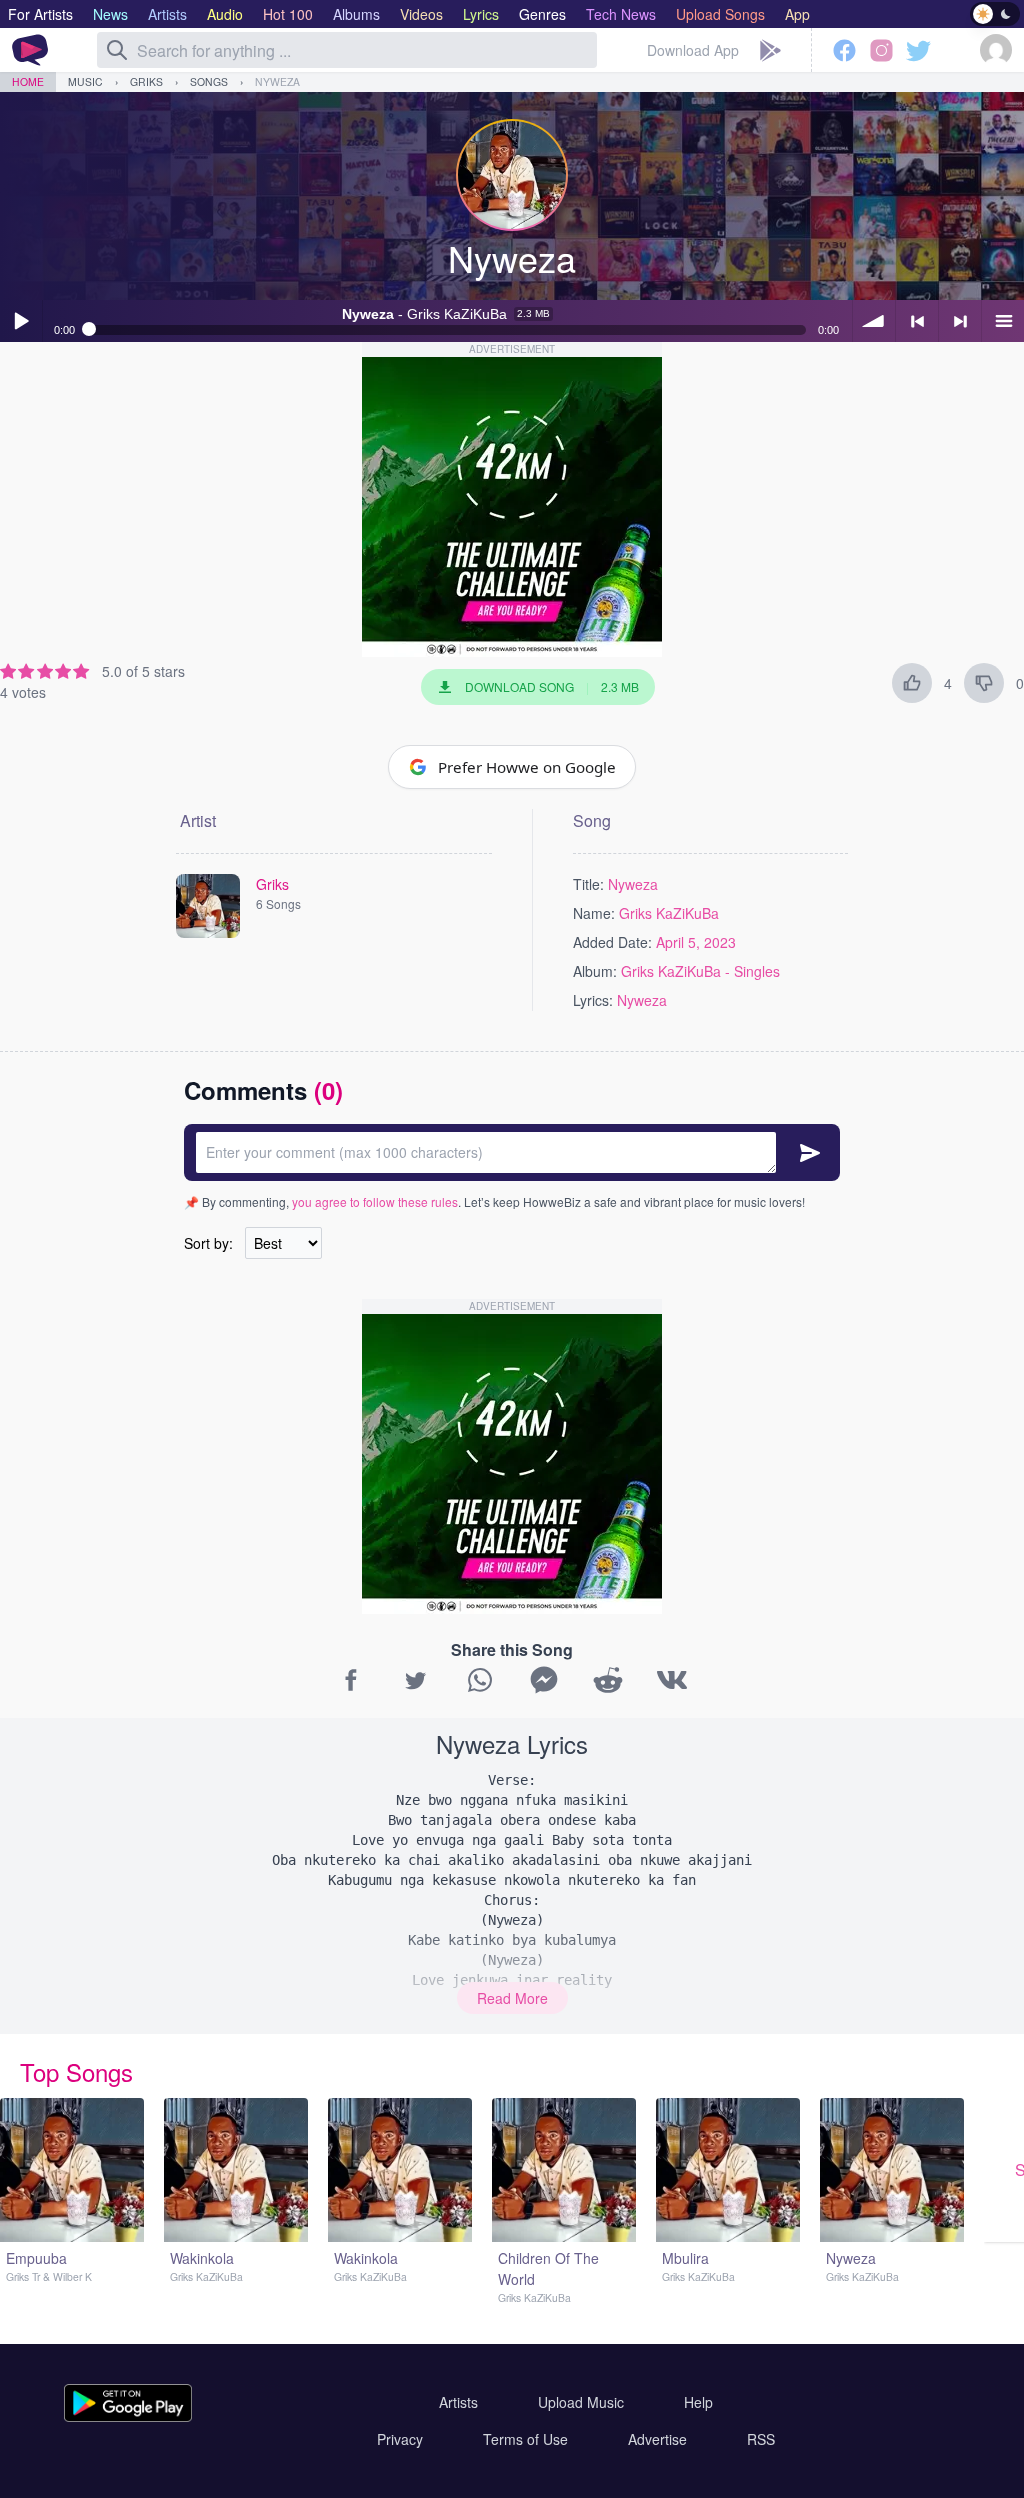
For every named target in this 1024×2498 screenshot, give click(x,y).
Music (85, 81)
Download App (693, 50)
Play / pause (21, 321)
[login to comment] (512, 1152)
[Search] (117, 50)
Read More (512, 1998)
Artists (458, 2402)
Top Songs (76, 2071)
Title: (588, 884)
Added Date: (612, 942)
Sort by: (208, 1243)
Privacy (400, 2439)
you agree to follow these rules (375, 1201)
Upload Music (581, 2402)
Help (698, 2402)
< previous (917, 321)
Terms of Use (525, 2439)
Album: (595, 971)
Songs (209, 81)
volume (874, 321)
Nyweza (277, 81)
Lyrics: (593, 1000)
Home (28, 81)
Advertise (657, 2439)
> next (960, 321)
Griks (146, 81)
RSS (761, 2439)
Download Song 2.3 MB (552, 686)
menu (1003, 321)
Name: (594, 913)
